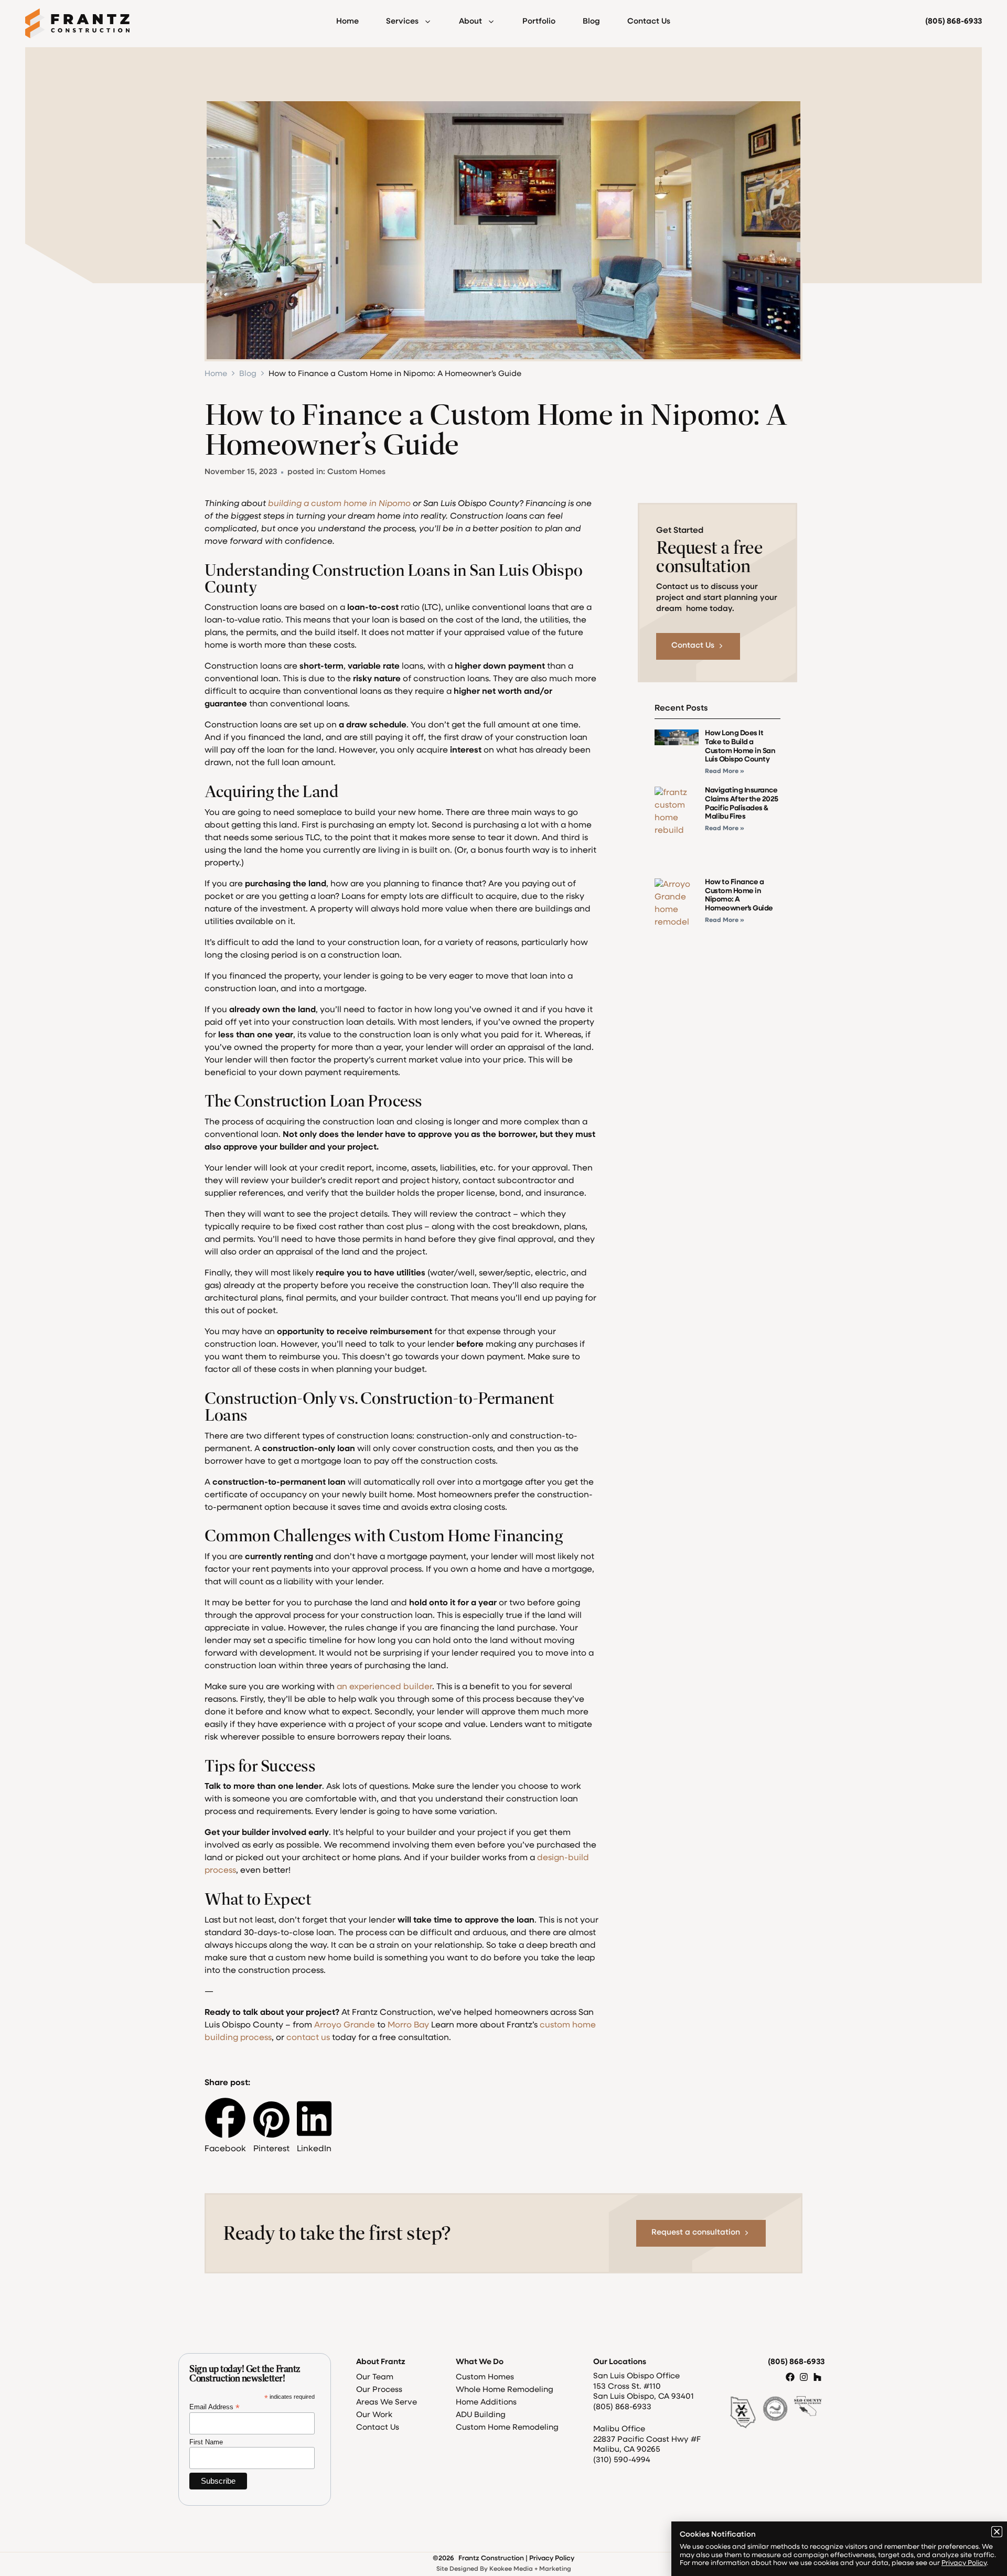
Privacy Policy (964, 2563)
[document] (504, 1288)
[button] (997, 2532)
